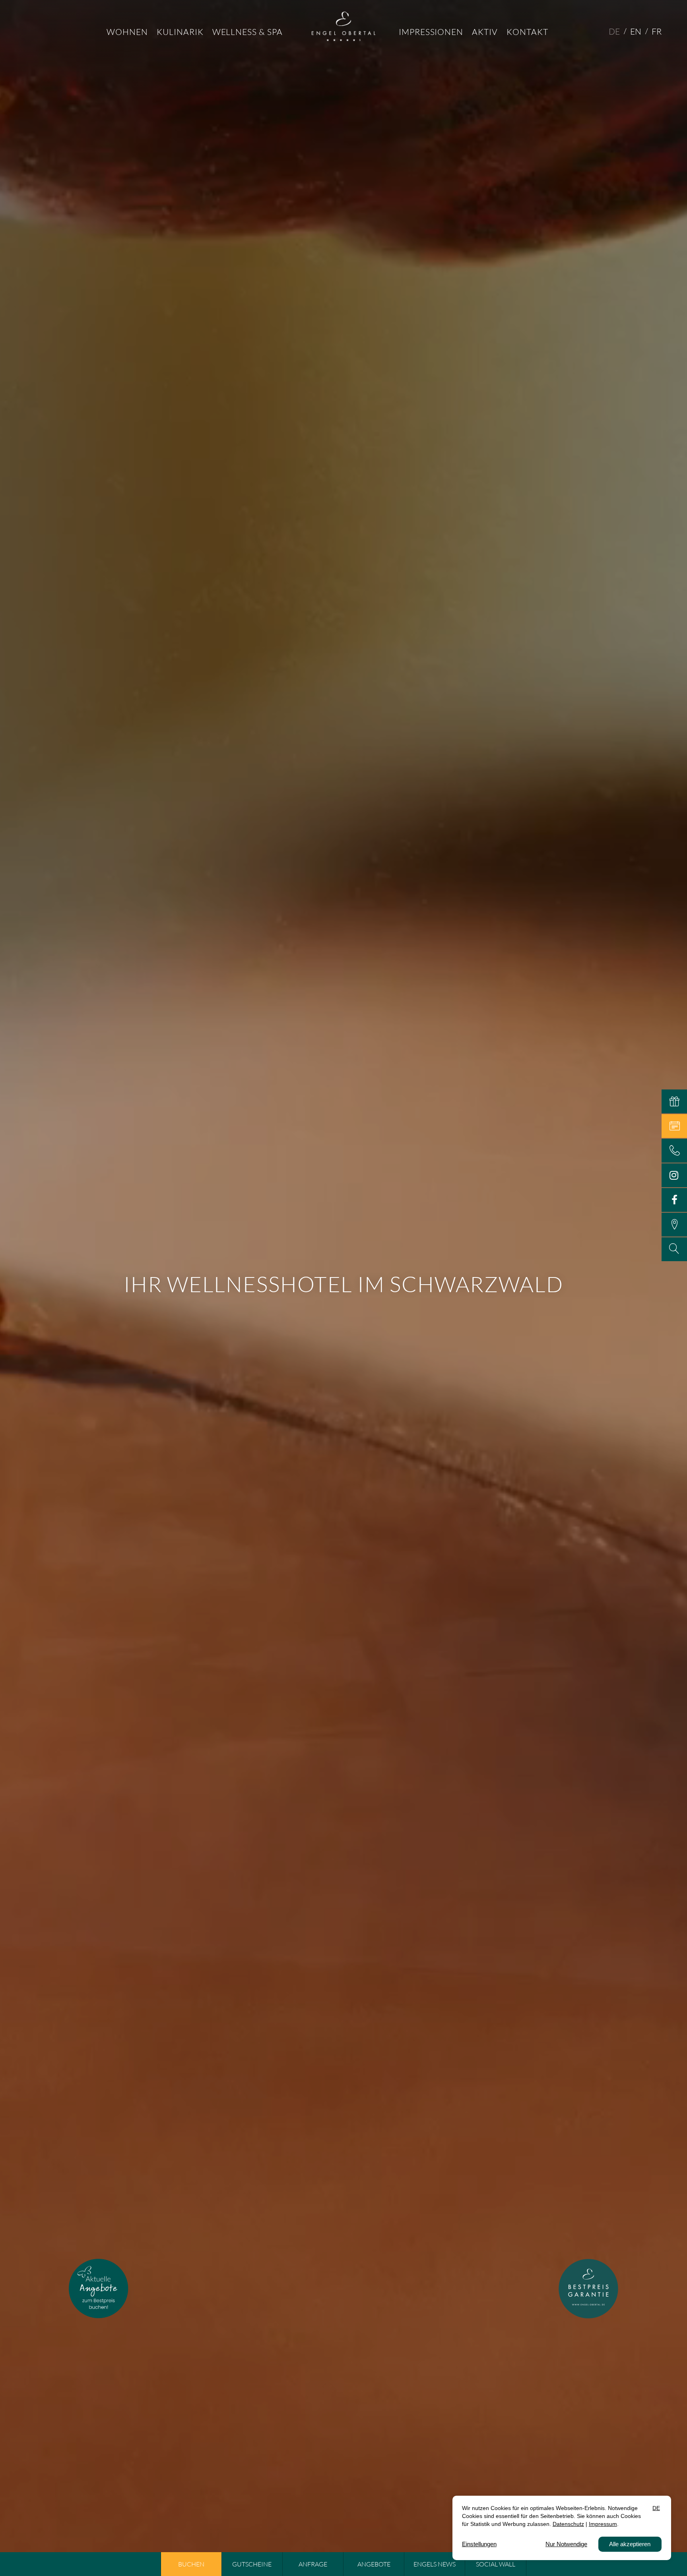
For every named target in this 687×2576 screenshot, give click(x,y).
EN (636, 31)
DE (614, 31)
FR (657, 31)
